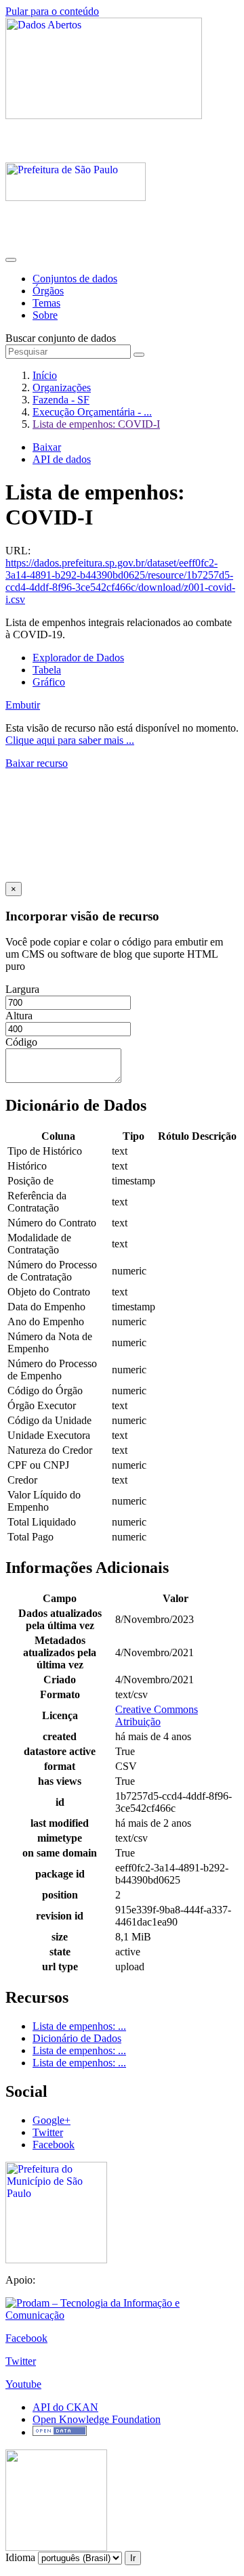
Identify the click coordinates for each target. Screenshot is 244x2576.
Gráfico (49, 682)
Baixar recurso (37, 763)
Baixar (47, 447)
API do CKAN (65, 2407)
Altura (19, 1016)
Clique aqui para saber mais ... (70, 740)
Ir (133, 2558)
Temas (46, 303)
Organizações (62, 387)
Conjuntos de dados (75, 279)
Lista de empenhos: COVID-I (96, 424)
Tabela (47, 670)
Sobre (45, 315)
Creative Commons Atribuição (157, 1715)
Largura (22, 989)
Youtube (23, 2384)
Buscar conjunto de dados (61, 338)
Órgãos (48, 291)
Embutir (23, 705)
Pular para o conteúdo (52, 11)
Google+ (52, 2120)
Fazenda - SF (61, 400)
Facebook (54, 2145)
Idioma (20, 2557)
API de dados (62, 459)
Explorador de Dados (78, 658)
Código (21, 1042)
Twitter (48, 2132)
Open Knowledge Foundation (97, 2419)
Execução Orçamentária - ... (92, 412)
